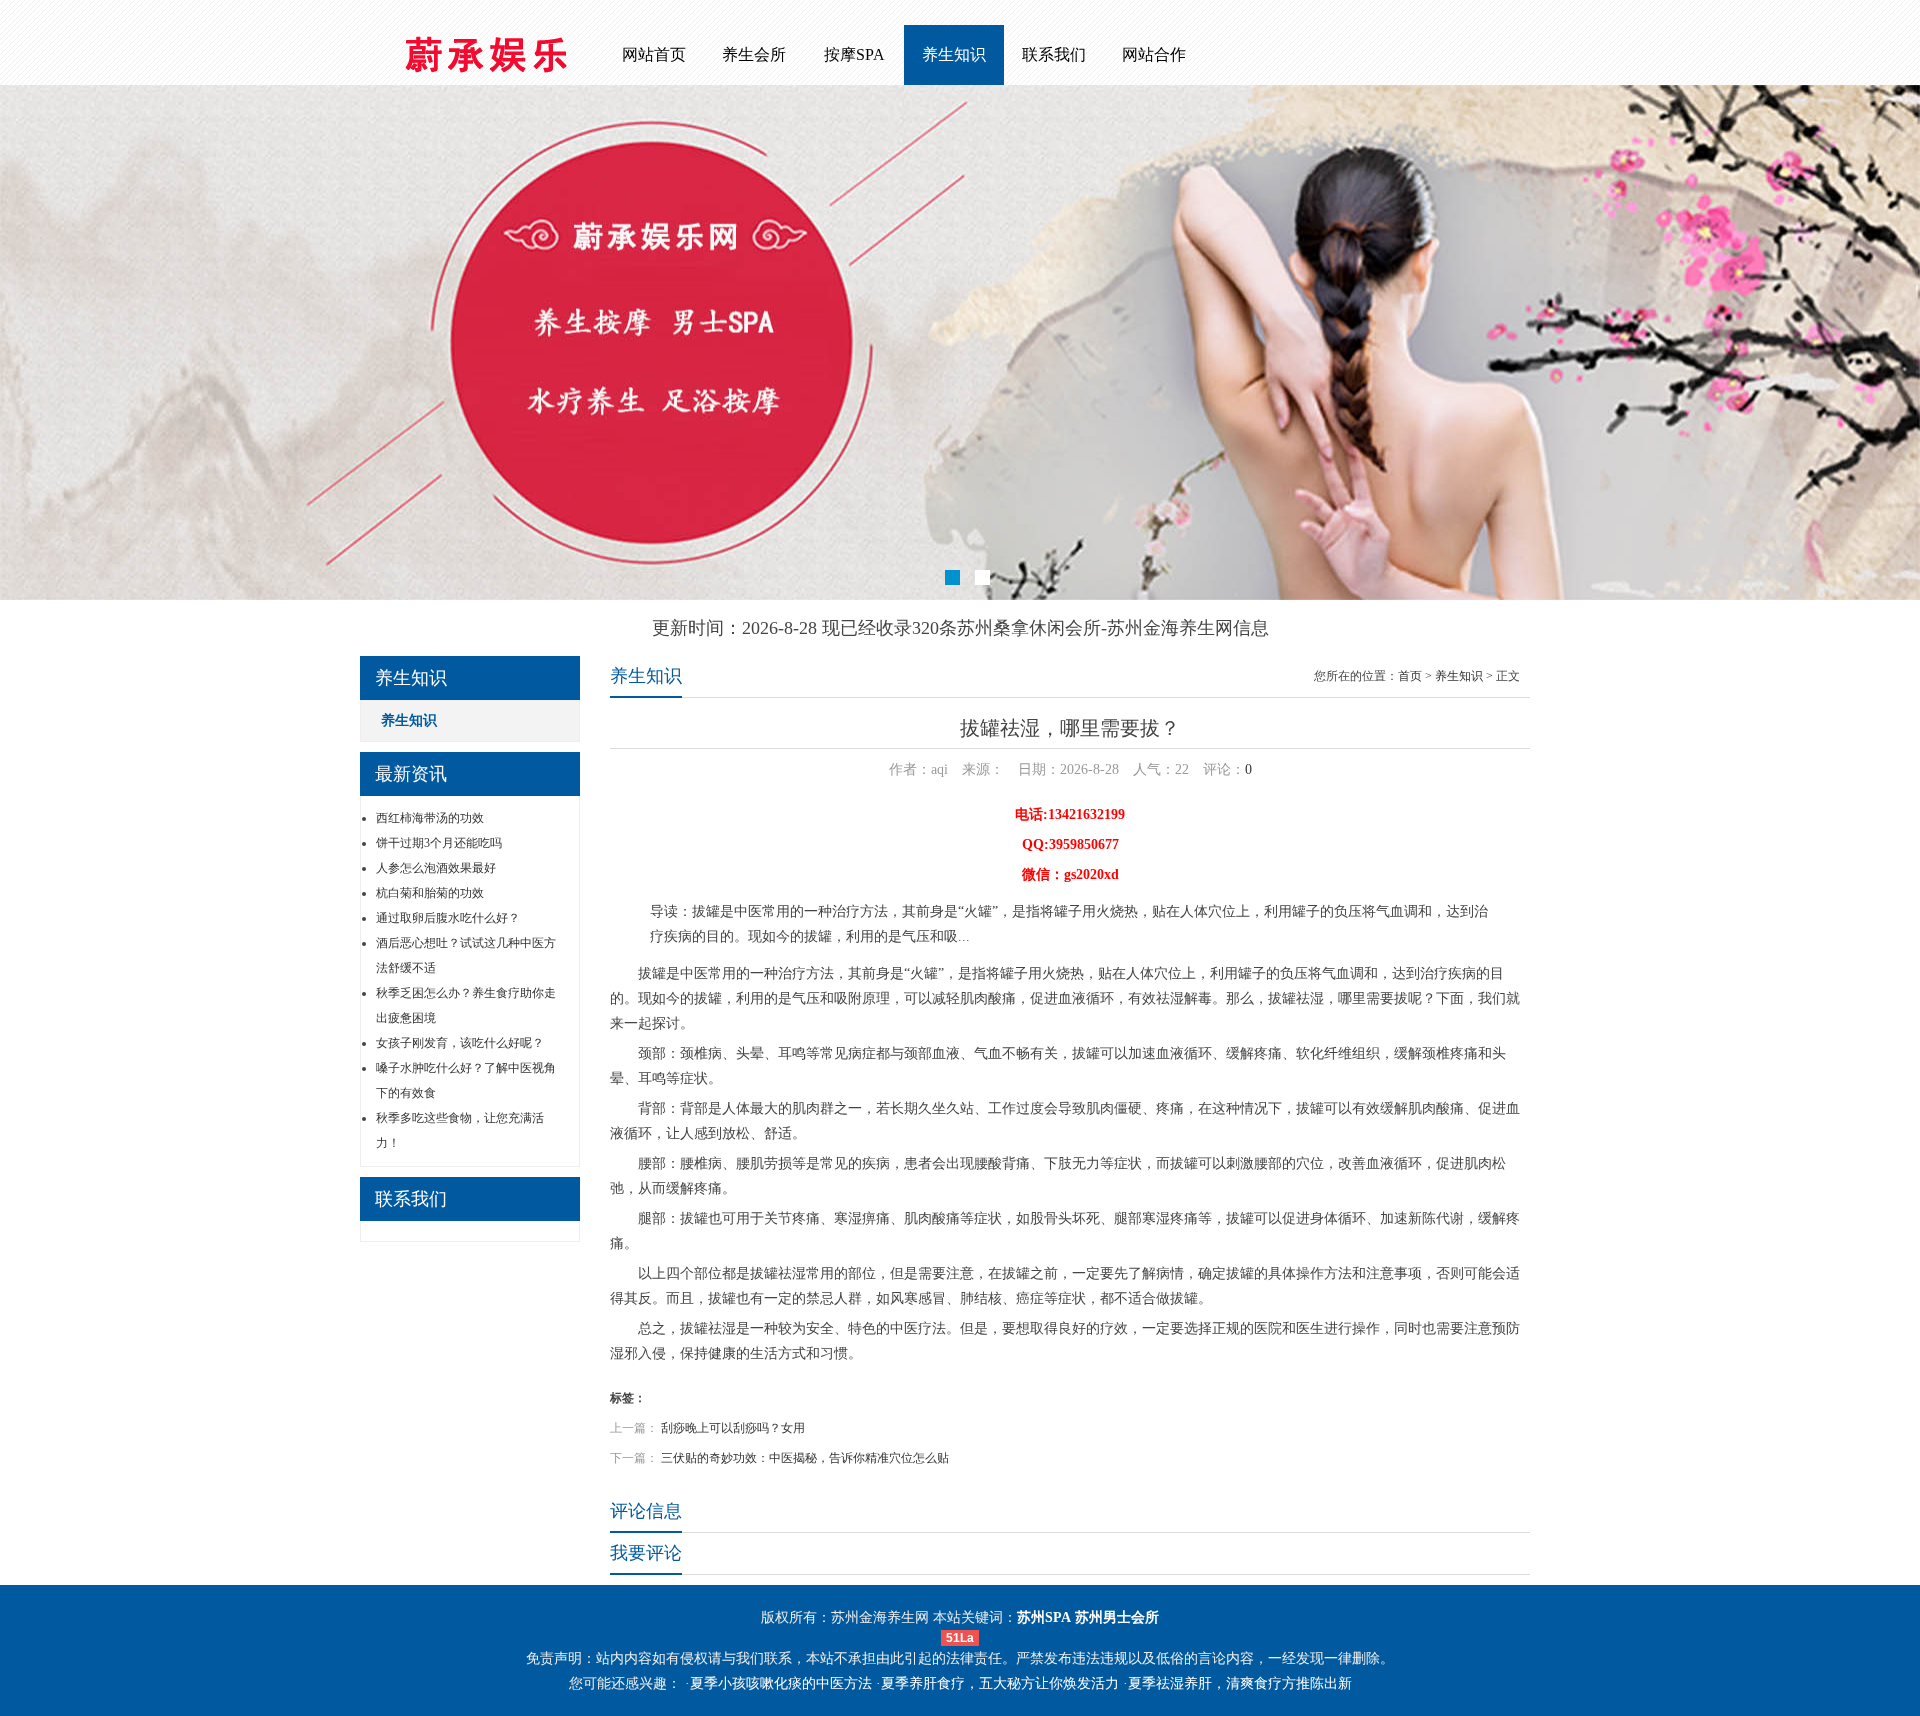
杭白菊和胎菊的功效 (430, 893)
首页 (1410, 676)
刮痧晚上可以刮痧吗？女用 (733, 1428)
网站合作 (1154, 54)
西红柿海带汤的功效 (430, 818)
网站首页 (654, 54)
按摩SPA (854, 54)
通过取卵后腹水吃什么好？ (448, 918)
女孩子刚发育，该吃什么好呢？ (460, 1043)
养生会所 (754, 54)
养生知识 (954, 54)
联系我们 (1054, 54)
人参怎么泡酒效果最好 (436, 868)
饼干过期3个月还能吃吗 (439, 843)
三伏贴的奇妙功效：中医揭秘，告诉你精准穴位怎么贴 (805, 1458)
